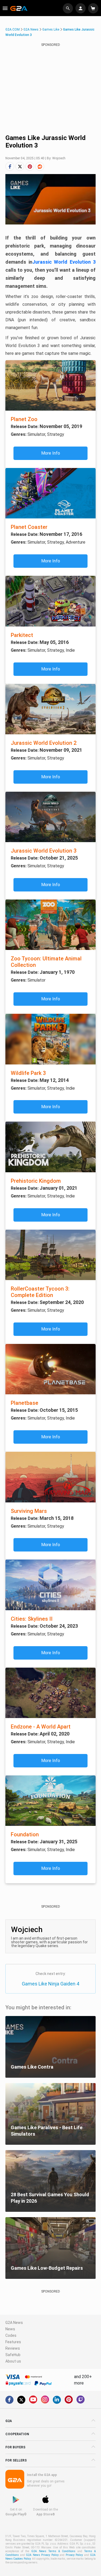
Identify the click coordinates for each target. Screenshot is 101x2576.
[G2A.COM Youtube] (33, 2400)
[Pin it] (30, 166)
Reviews (13, 2348)
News (10, 2329)
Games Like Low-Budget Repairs (47, 2268)
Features (13, 2342)
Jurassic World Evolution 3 (64, 262)
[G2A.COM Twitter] (21, 2400)
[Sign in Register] (81, 8)
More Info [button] (51, 453)
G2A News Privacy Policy (42, 2555)
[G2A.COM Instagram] (45, 2400)
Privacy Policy (74, 2555)
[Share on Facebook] (10, 166)
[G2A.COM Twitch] (81, 2400)
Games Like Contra (32, 2067)
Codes (11, 2335)
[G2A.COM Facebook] (9, 2400)
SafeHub (13, 2355)
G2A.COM (13, 30)
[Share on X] (20, 166)
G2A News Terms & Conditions (53, 2551)
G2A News (31, 30)
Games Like (51, 30)
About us (13, 2361)
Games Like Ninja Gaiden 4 (50, 1984)
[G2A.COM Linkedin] (57, 2400)
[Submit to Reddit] (40, 166)
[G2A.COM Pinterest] (69, 2400)
